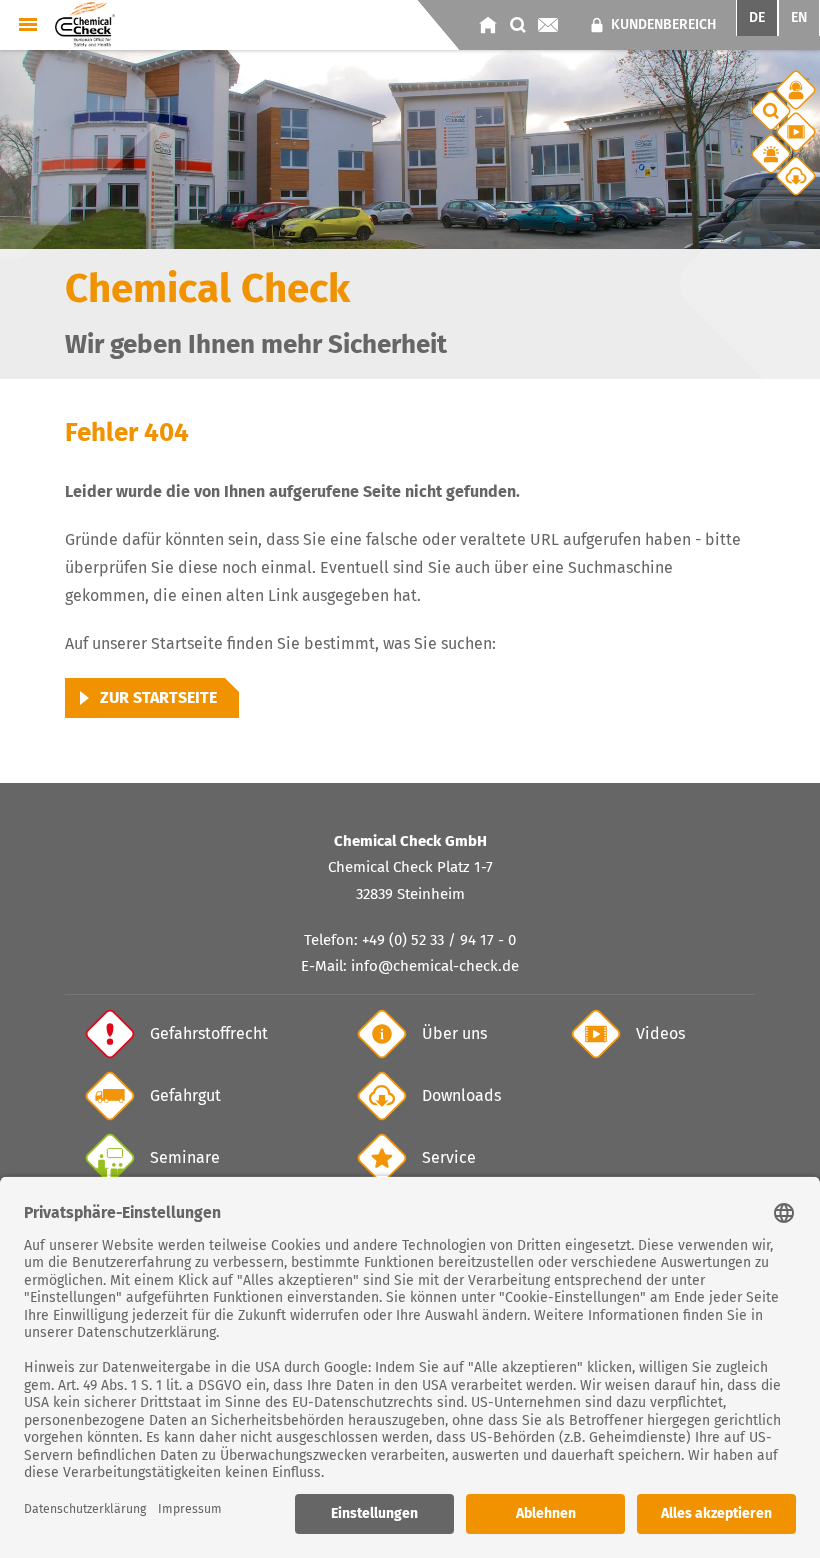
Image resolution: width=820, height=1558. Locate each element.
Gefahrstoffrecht (209, 1033)
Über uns (454, 1033)
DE (757, 17)
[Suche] (518, 25)
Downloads (461, 1095)
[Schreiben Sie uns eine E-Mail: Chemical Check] (548, 25)
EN (799, 17)
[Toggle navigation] (28, 24)
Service (449, 1157)
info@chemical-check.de (435, 966)
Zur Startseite (158, 697)
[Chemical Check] (85, 23)
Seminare (185, 1157)
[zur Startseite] (488, 25)
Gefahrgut (185, 1095)
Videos (660, 1033)
